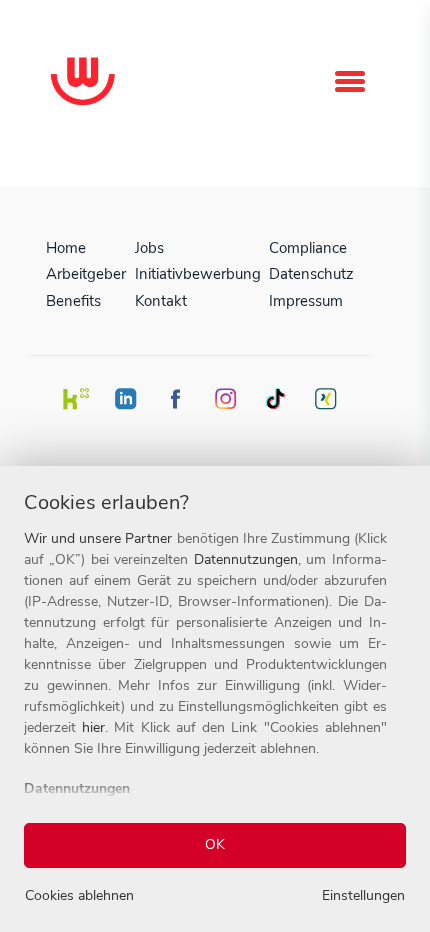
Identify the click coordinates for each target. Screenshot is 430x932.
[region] (215, 699)
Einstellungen (363, 895)
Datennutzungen (246, 559)
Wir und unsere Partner (98, 538)
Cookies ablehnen (79, 895)
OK (215, 844)
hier (93, 727)
